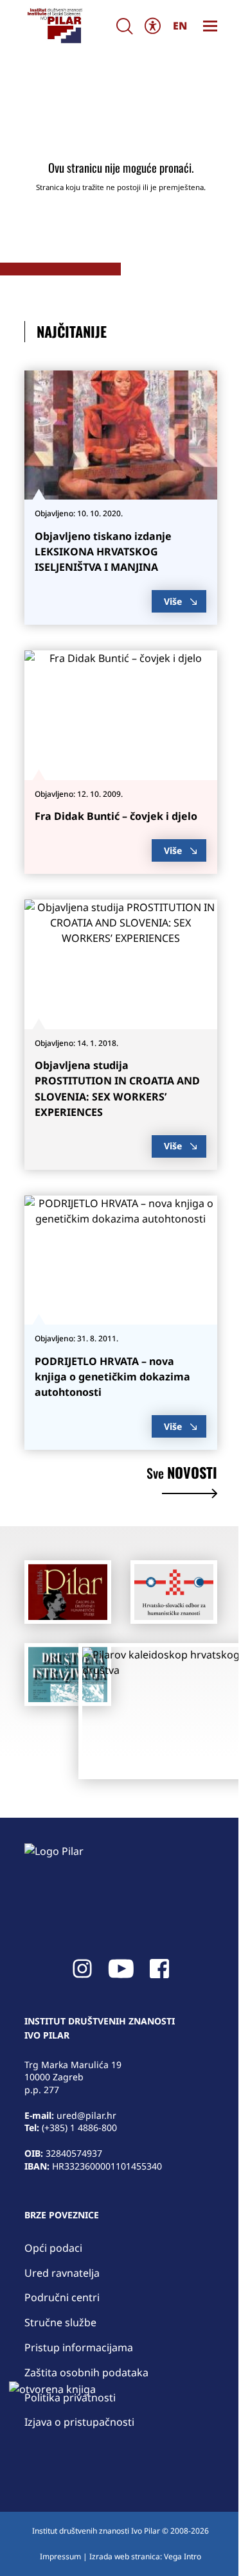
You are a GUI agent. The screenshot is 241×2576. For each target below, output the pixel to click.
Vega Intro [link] (183, 2556)
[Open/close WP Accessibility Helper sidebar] (153, 26)
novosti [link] (182, 1474)
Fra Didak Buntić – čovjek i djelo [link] (116, 816)
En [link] (180, 26)
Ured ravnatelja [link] (62, 2273)
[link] (54, 26)
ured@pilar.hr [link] (86, 2115)
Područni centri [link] (62, 2297)
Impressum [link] (60, 2556)
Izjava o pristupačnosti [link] (79, 2422)
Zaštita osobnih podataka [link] (86, 2372)
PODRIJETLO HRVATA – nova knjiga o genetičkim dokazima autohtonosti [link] (112, 1377)
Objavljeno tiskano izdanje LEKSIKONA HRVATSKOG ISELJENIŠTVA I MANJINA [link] (103, 552)
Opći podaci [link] (53, 2248)
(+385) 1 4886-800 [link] (79, 2128)
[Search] (125, 26)
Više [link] (173, 601)
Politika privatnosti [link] (70, 2398)
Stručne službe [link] (60, 2322)
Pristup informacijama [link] (79, 2347)
